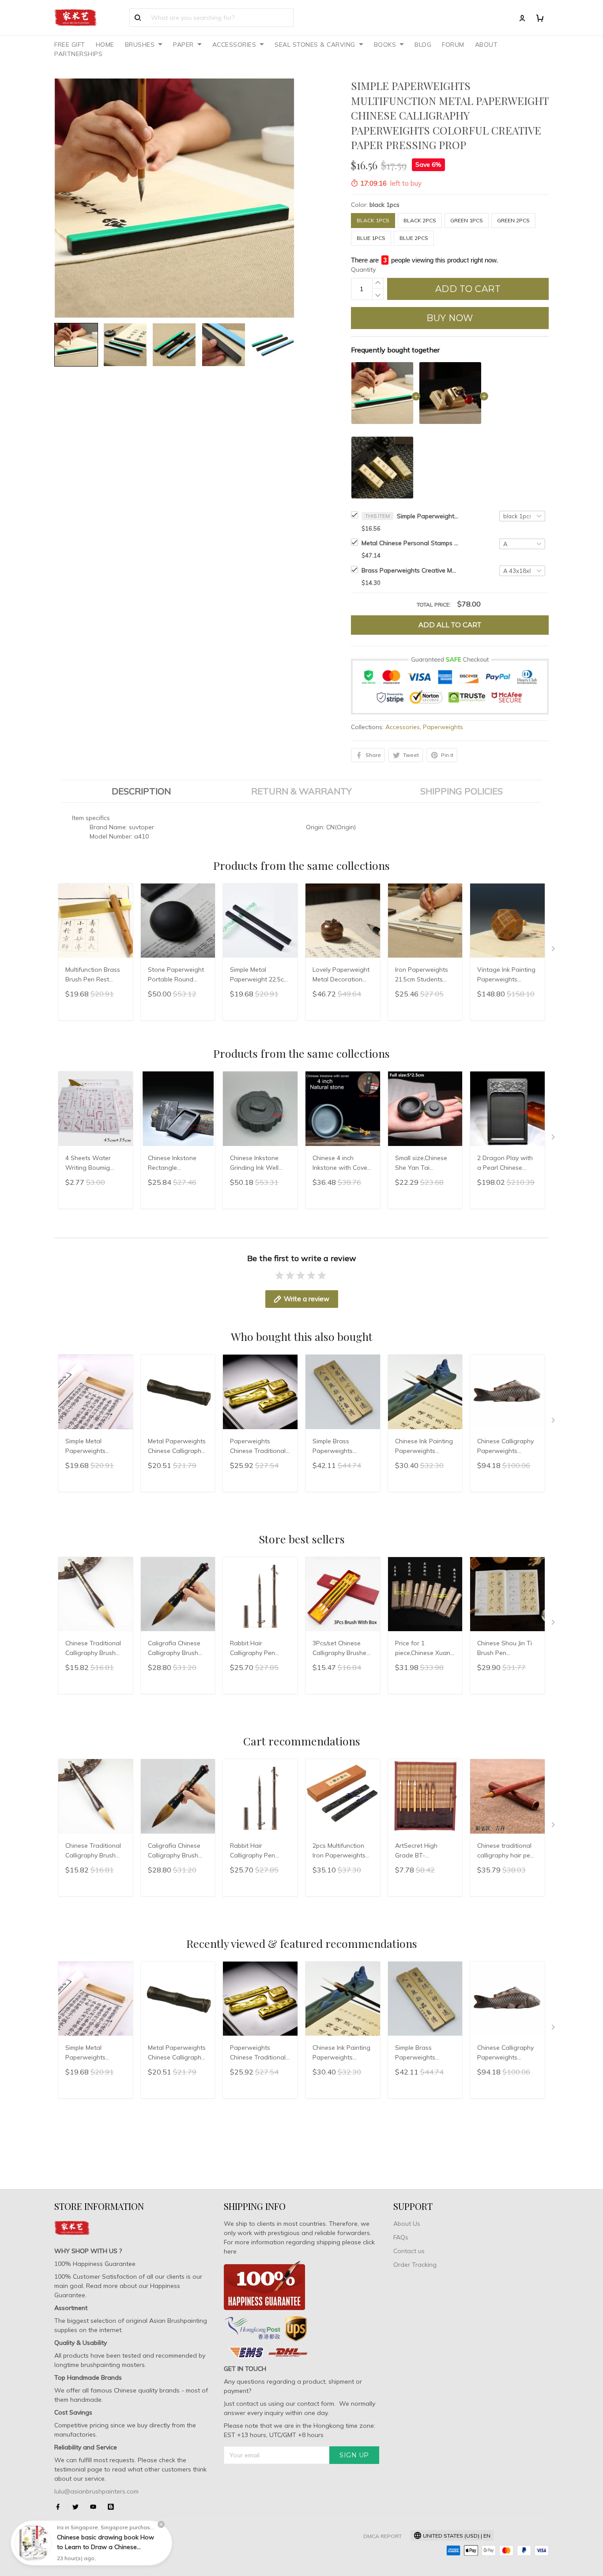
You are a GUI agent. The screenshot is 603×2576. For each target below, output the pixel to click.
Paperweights (443, 727)
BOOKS (385, 45)
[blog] (113, 2507)
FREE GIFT (70, 45)
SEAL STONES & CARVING (315, 45)
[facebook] (60, 2507)
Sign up (354, 2455)
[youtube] (96, 2507)
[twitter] (78, 2507)
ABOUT (486, 45)
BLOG (423, 45)
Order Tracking (415, 2265)
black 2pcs (420, 220)
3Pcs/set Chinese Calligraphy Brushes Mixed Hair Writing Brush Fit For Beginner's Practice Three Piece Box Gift (342, 1649)
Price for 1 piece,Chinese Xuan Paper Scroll (423, 1649)
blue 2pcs (414, 238)
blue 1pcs (371, 238)
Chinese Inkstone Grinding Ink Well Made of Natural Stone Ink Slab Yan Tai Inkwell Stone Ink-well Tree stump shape (258, 1164)
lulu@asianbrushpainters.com (96, 2491)
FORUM (453, 45)
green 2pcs (513, 220)
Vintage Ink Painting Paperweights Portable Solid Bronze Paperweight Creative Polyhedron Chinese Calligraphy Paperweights (507, 975)
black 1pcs (384, 205)
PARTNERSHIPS (78, 54)
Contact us (409, 2251)
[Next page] (554, 951)
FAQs (401, 2237)
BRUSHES (140, 45)
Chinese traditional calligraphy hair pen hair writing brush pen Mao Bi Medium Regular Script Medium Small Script (506, 1851)
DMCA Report (383, 2536)
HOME (105, 45)
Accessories (403, 727)
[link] (33, 2543)
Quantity (363, 270)
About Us (407, 2224)
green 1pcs (467, 220)
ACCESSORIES (234, 45)
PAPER (183, 45)
